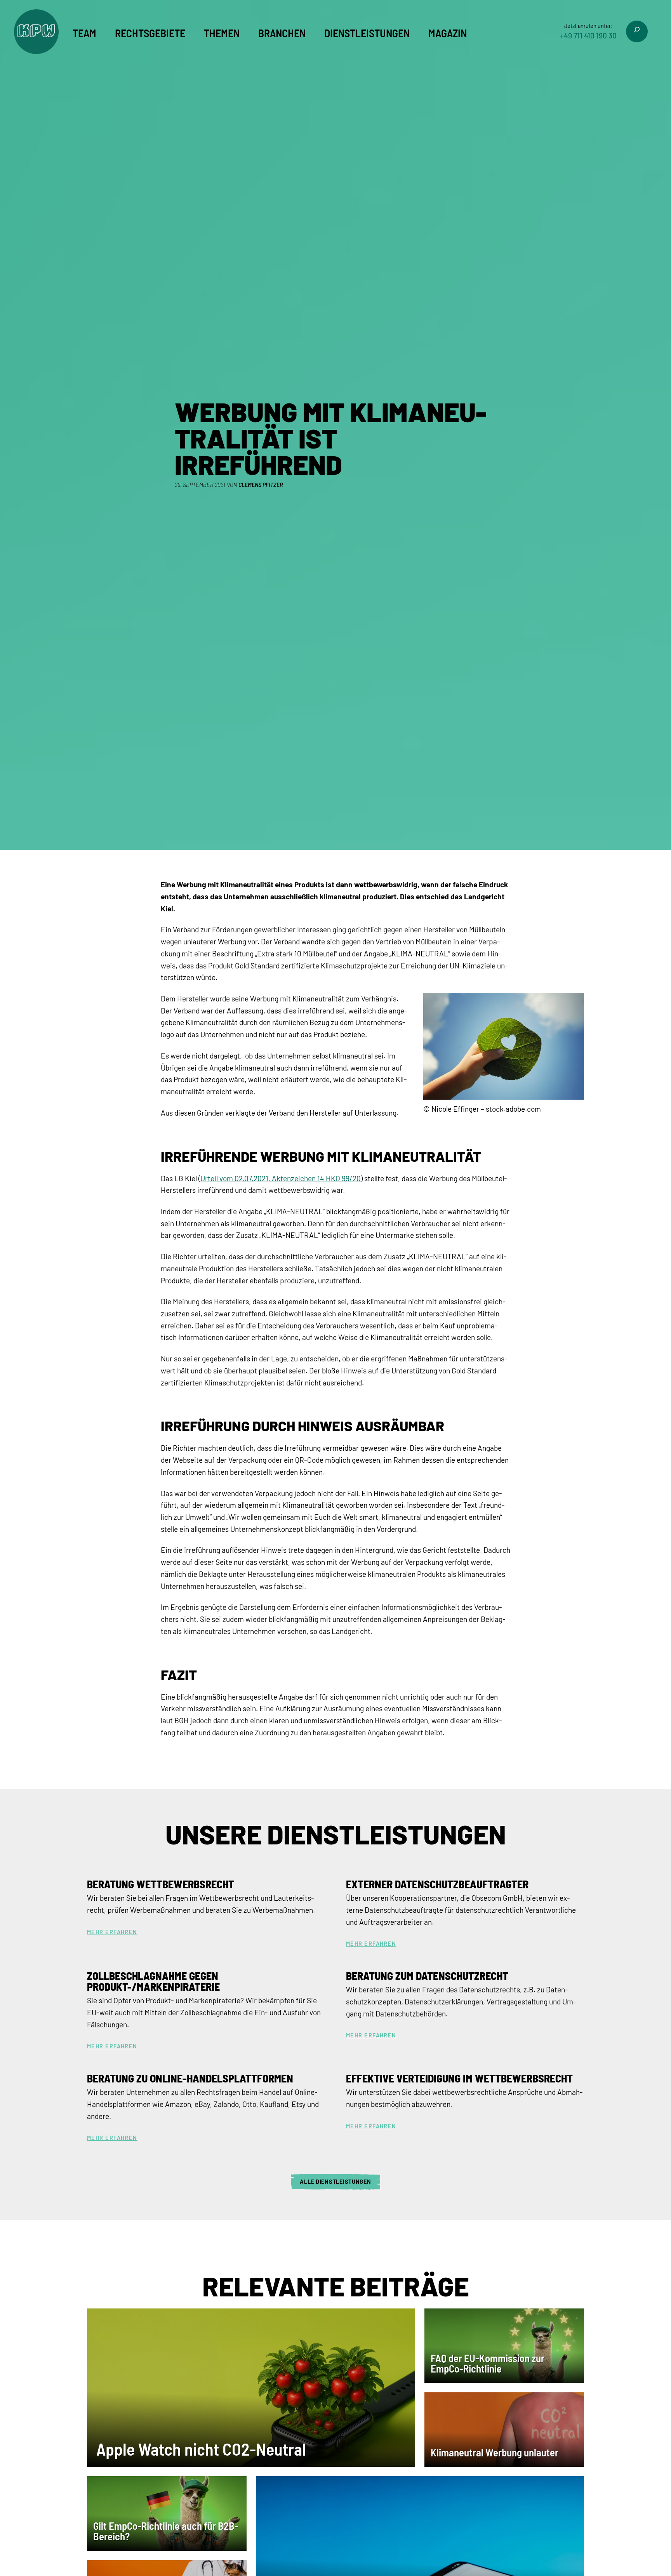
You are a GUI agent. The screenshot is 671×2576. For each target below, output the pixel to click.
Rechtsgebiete (150, 33)
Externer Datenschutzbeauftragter (437, 1884)
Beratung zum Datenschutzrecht (427, 1976)
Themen (222, 33)
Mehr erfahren (112, 1932)
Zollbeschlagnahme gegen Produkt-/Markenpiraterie (153, 1981)
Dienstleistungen (367, 33)
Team (84, 33)
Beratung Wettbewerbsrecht (161, 1884)
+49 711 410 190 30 (588, 36)
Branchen (282, 33)
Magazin (448, 33)
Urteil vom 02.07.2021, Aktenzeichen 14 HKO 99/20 (281, 1178)
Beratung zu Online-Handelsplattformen (190, 2078)
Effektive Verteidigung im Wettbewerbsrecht (459, 2078)
